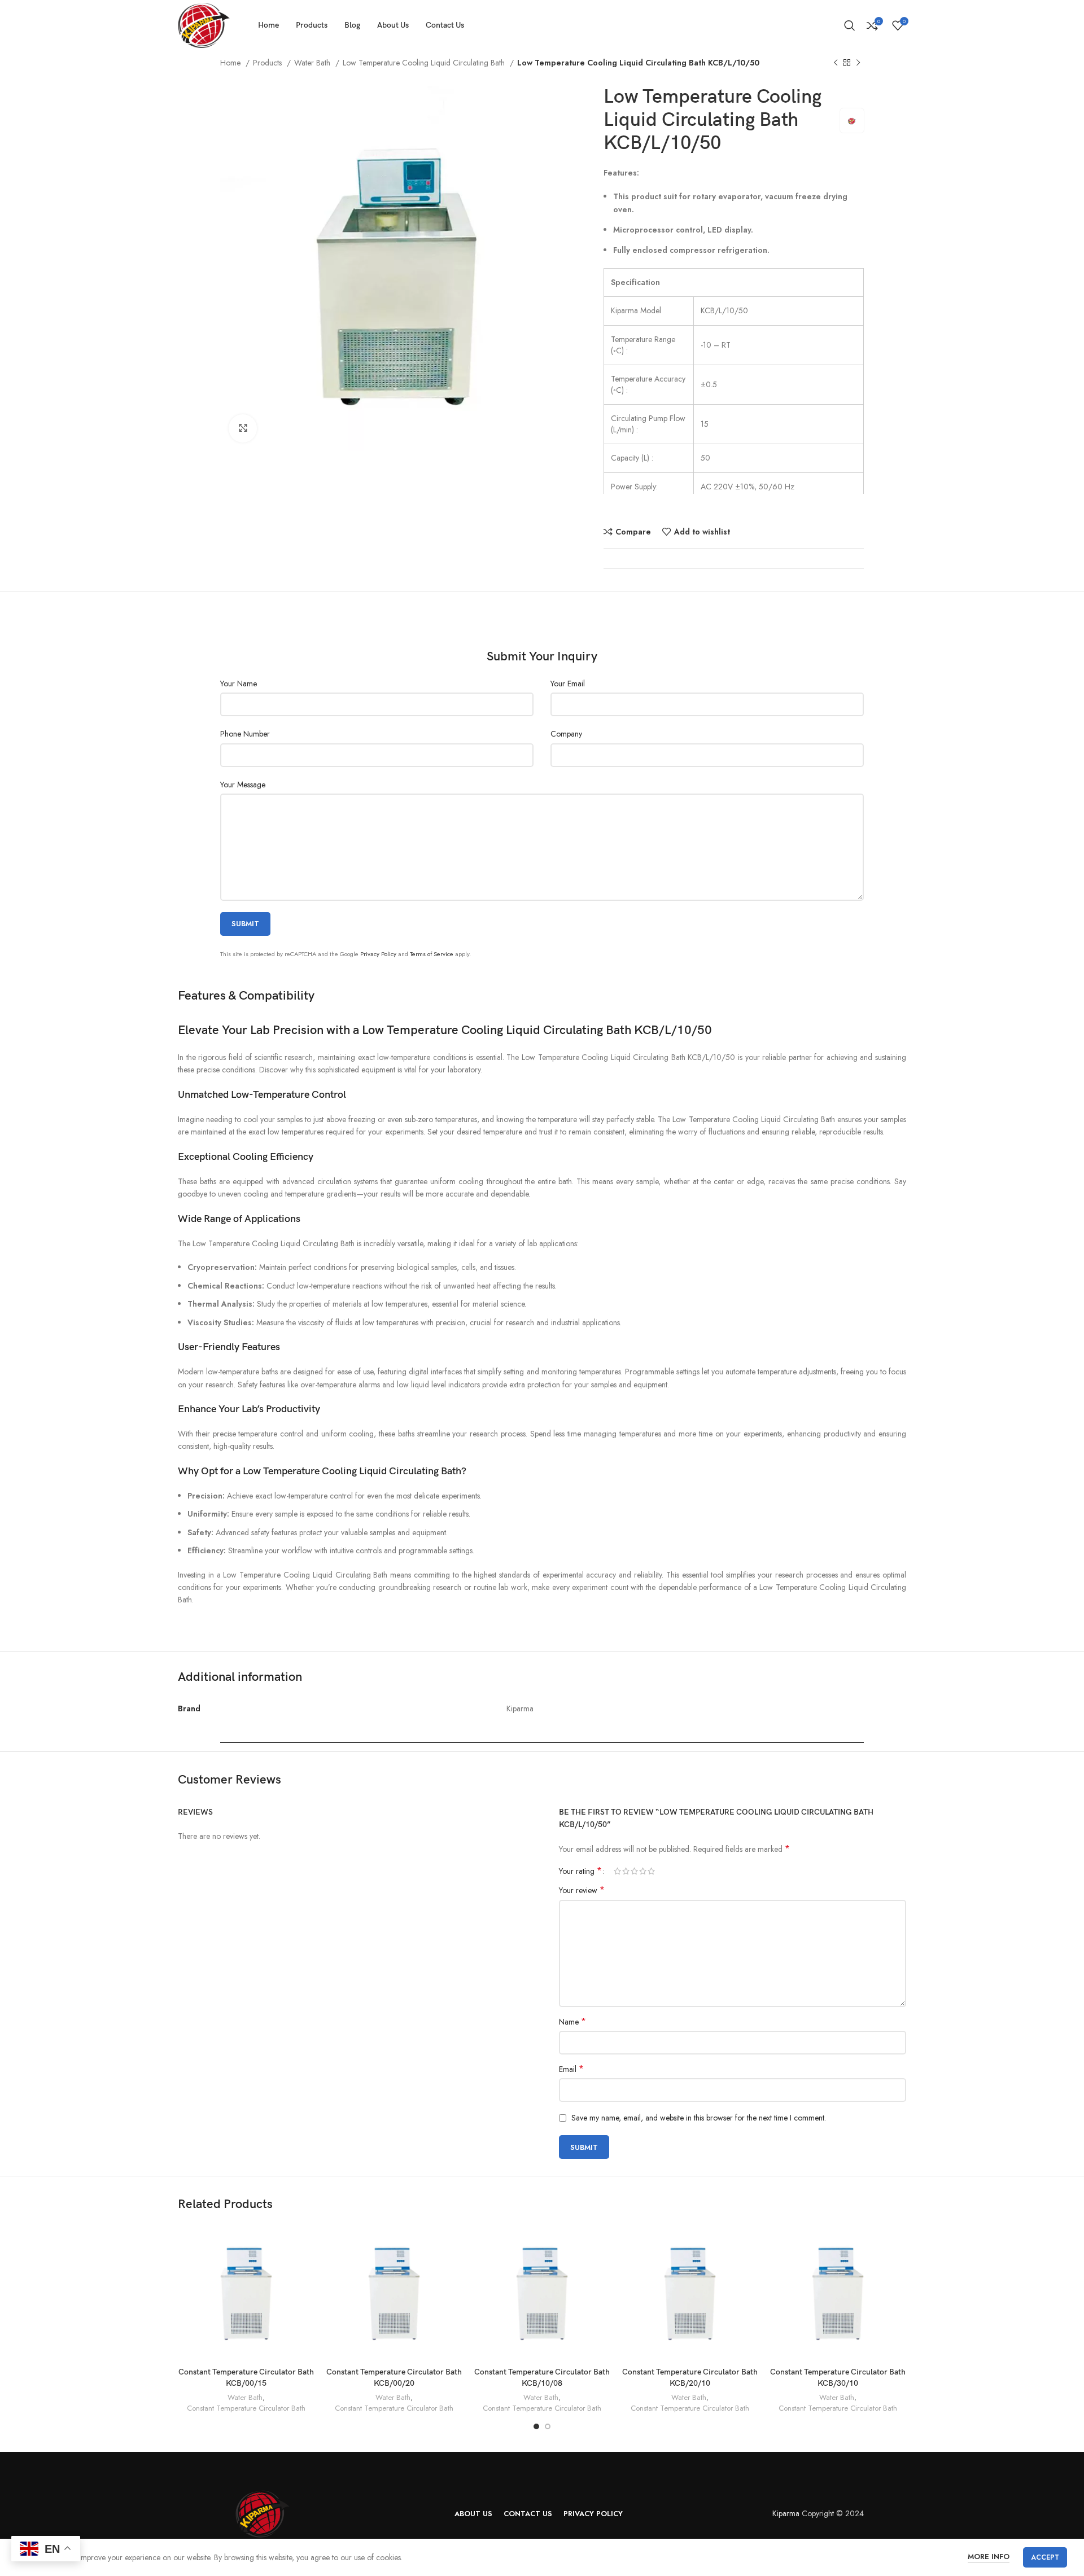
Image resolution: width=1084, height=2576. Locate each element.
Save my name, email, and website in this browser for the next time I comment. (699, 2118)
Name (572, 2022)
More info (989, 2557)
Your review (582, 1890)
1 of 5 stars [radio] (617, 1871)
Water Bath (313, 63)
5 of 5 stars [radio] (651, 1871)
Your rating (580, 1871)
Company (566, 734)
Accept (1045, 2557)
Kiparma (786, 2513)
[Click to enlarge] (243, 428)
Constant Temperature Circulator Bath (246, 2408)
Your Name (239, 684)
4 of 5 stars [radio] (643, 1871)
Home (231, 63)
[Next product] (858, 63)
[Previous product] (836, 63)
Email (571, 2069)
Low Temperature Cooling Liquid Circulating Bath (425, 63)
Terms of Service (432, 954)
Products (268, 63)
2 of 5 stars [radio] (626, 1871)
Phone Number (245, 734)
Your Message (243, 785)
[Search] (850, 25)
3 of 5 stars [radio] (634, 1871)
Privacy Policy (378, 954)
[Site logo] (204, 24)
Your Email (568, 684)
